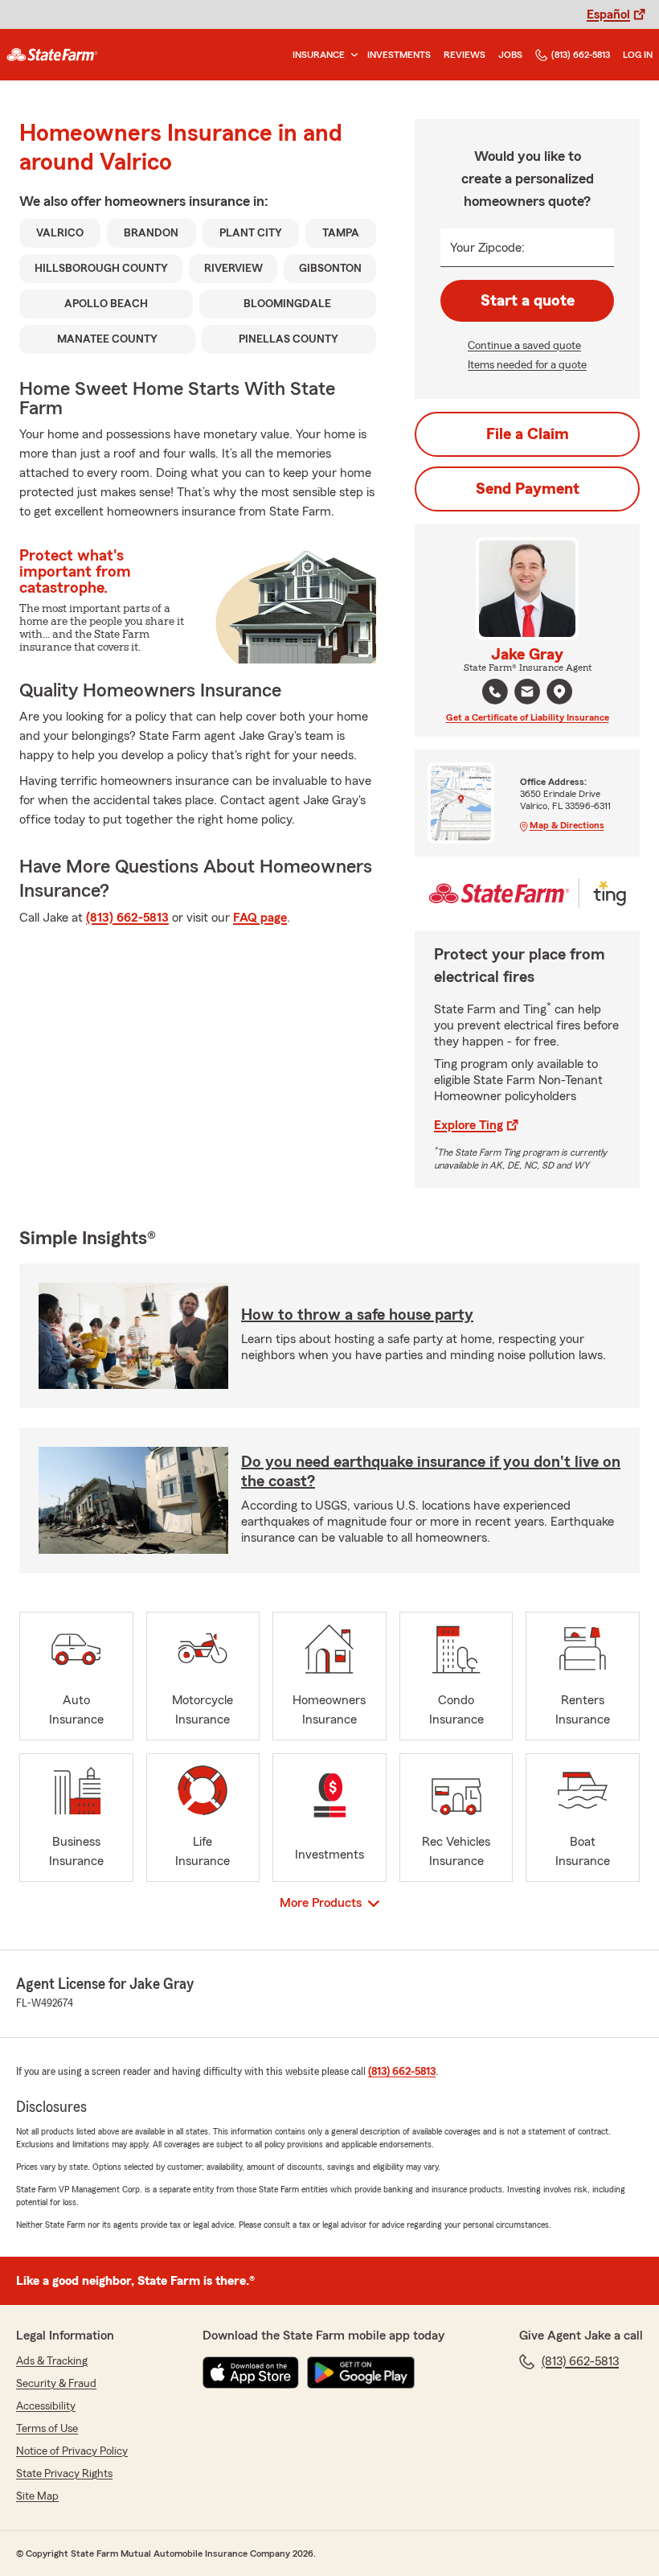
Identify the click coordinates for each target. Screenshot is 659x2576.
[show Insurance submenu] (351, 55)
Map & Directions (567, 825)
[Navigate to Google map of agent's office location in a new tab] (559, 692)
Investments (399, 55)
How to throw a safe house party (357, 1315)
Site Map (37, 2496)
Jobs (510, 55)
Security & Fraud (56, 2384)
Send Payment (528, 489)
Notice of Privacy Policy (72, 2451)
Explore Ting (469, 1125)
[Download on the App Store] (251, 2373)
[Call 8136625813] (495, 692)
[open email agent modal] (527, 694)
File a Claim (528, 434)
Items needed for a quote (527, 365)
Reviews (465, 55)
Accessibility (46, 2406)
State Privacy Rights (64, 2474)
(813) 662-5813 (581, 55)
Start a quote (528, 301)
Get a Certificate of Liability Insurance (528, 717)
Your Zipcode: (487, 248)
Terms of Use (47, 2429)
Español (608, 14)
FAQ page (260, 918)
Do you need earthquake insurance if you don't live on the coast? (431, 1472)
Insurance (319, 55)
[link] (52, 55)
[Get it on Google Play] (361, 2373)
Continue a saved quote (524, 346)
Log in (638, 55)
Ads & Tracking (52, 2361)
